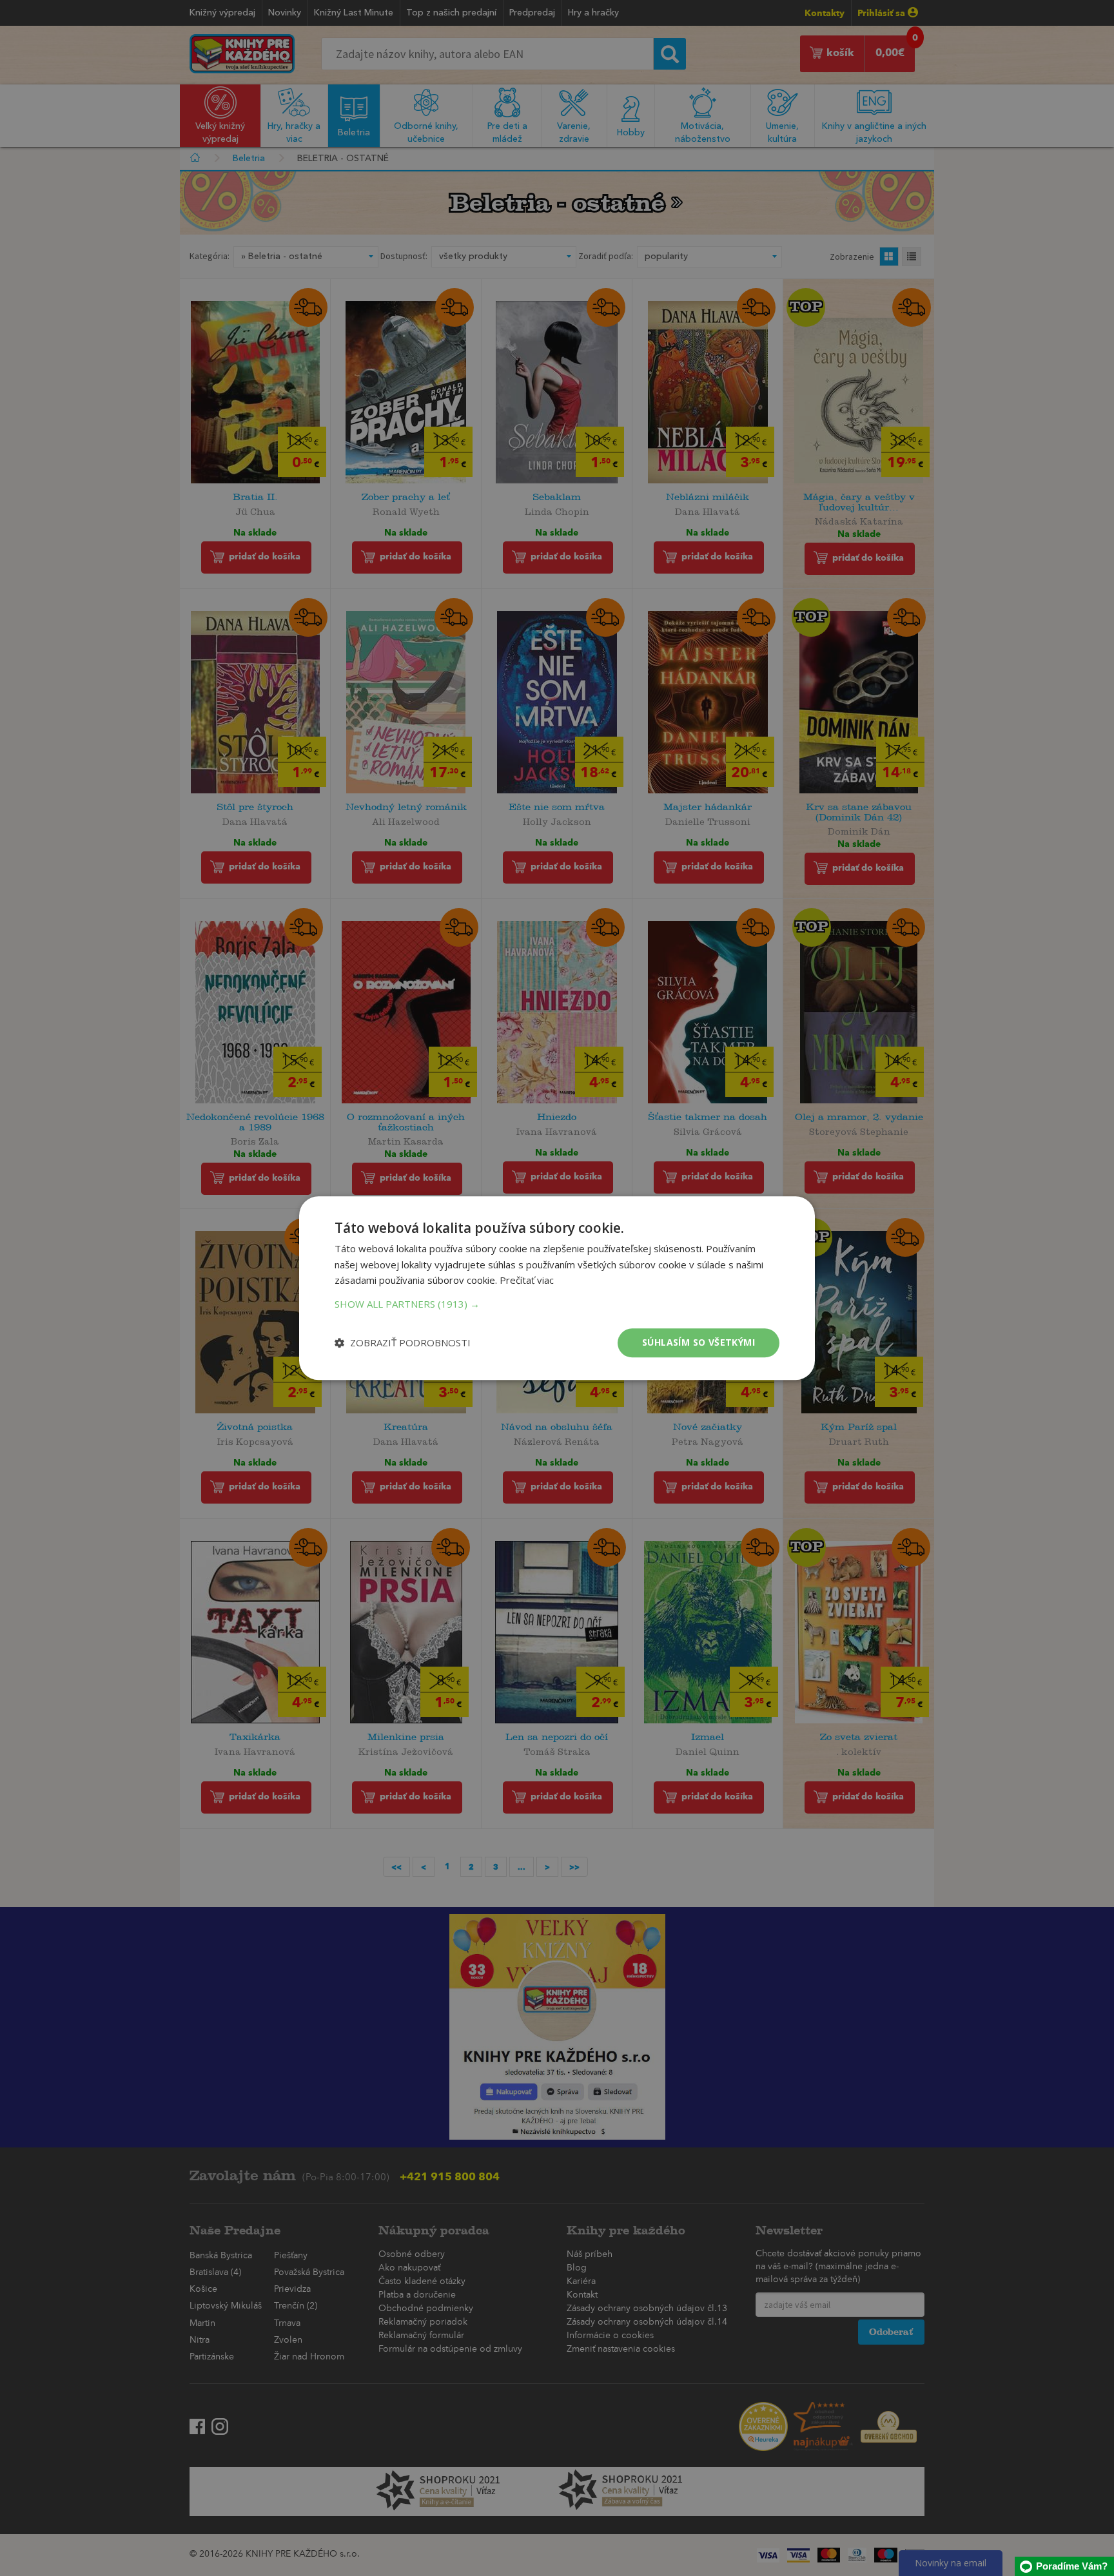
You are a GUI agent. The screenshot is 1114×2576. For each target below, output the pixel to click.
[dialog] (557, 1288)
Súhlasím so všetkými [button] (699, 1342)
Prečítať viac (527, 1281)
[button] (557, 1304)
